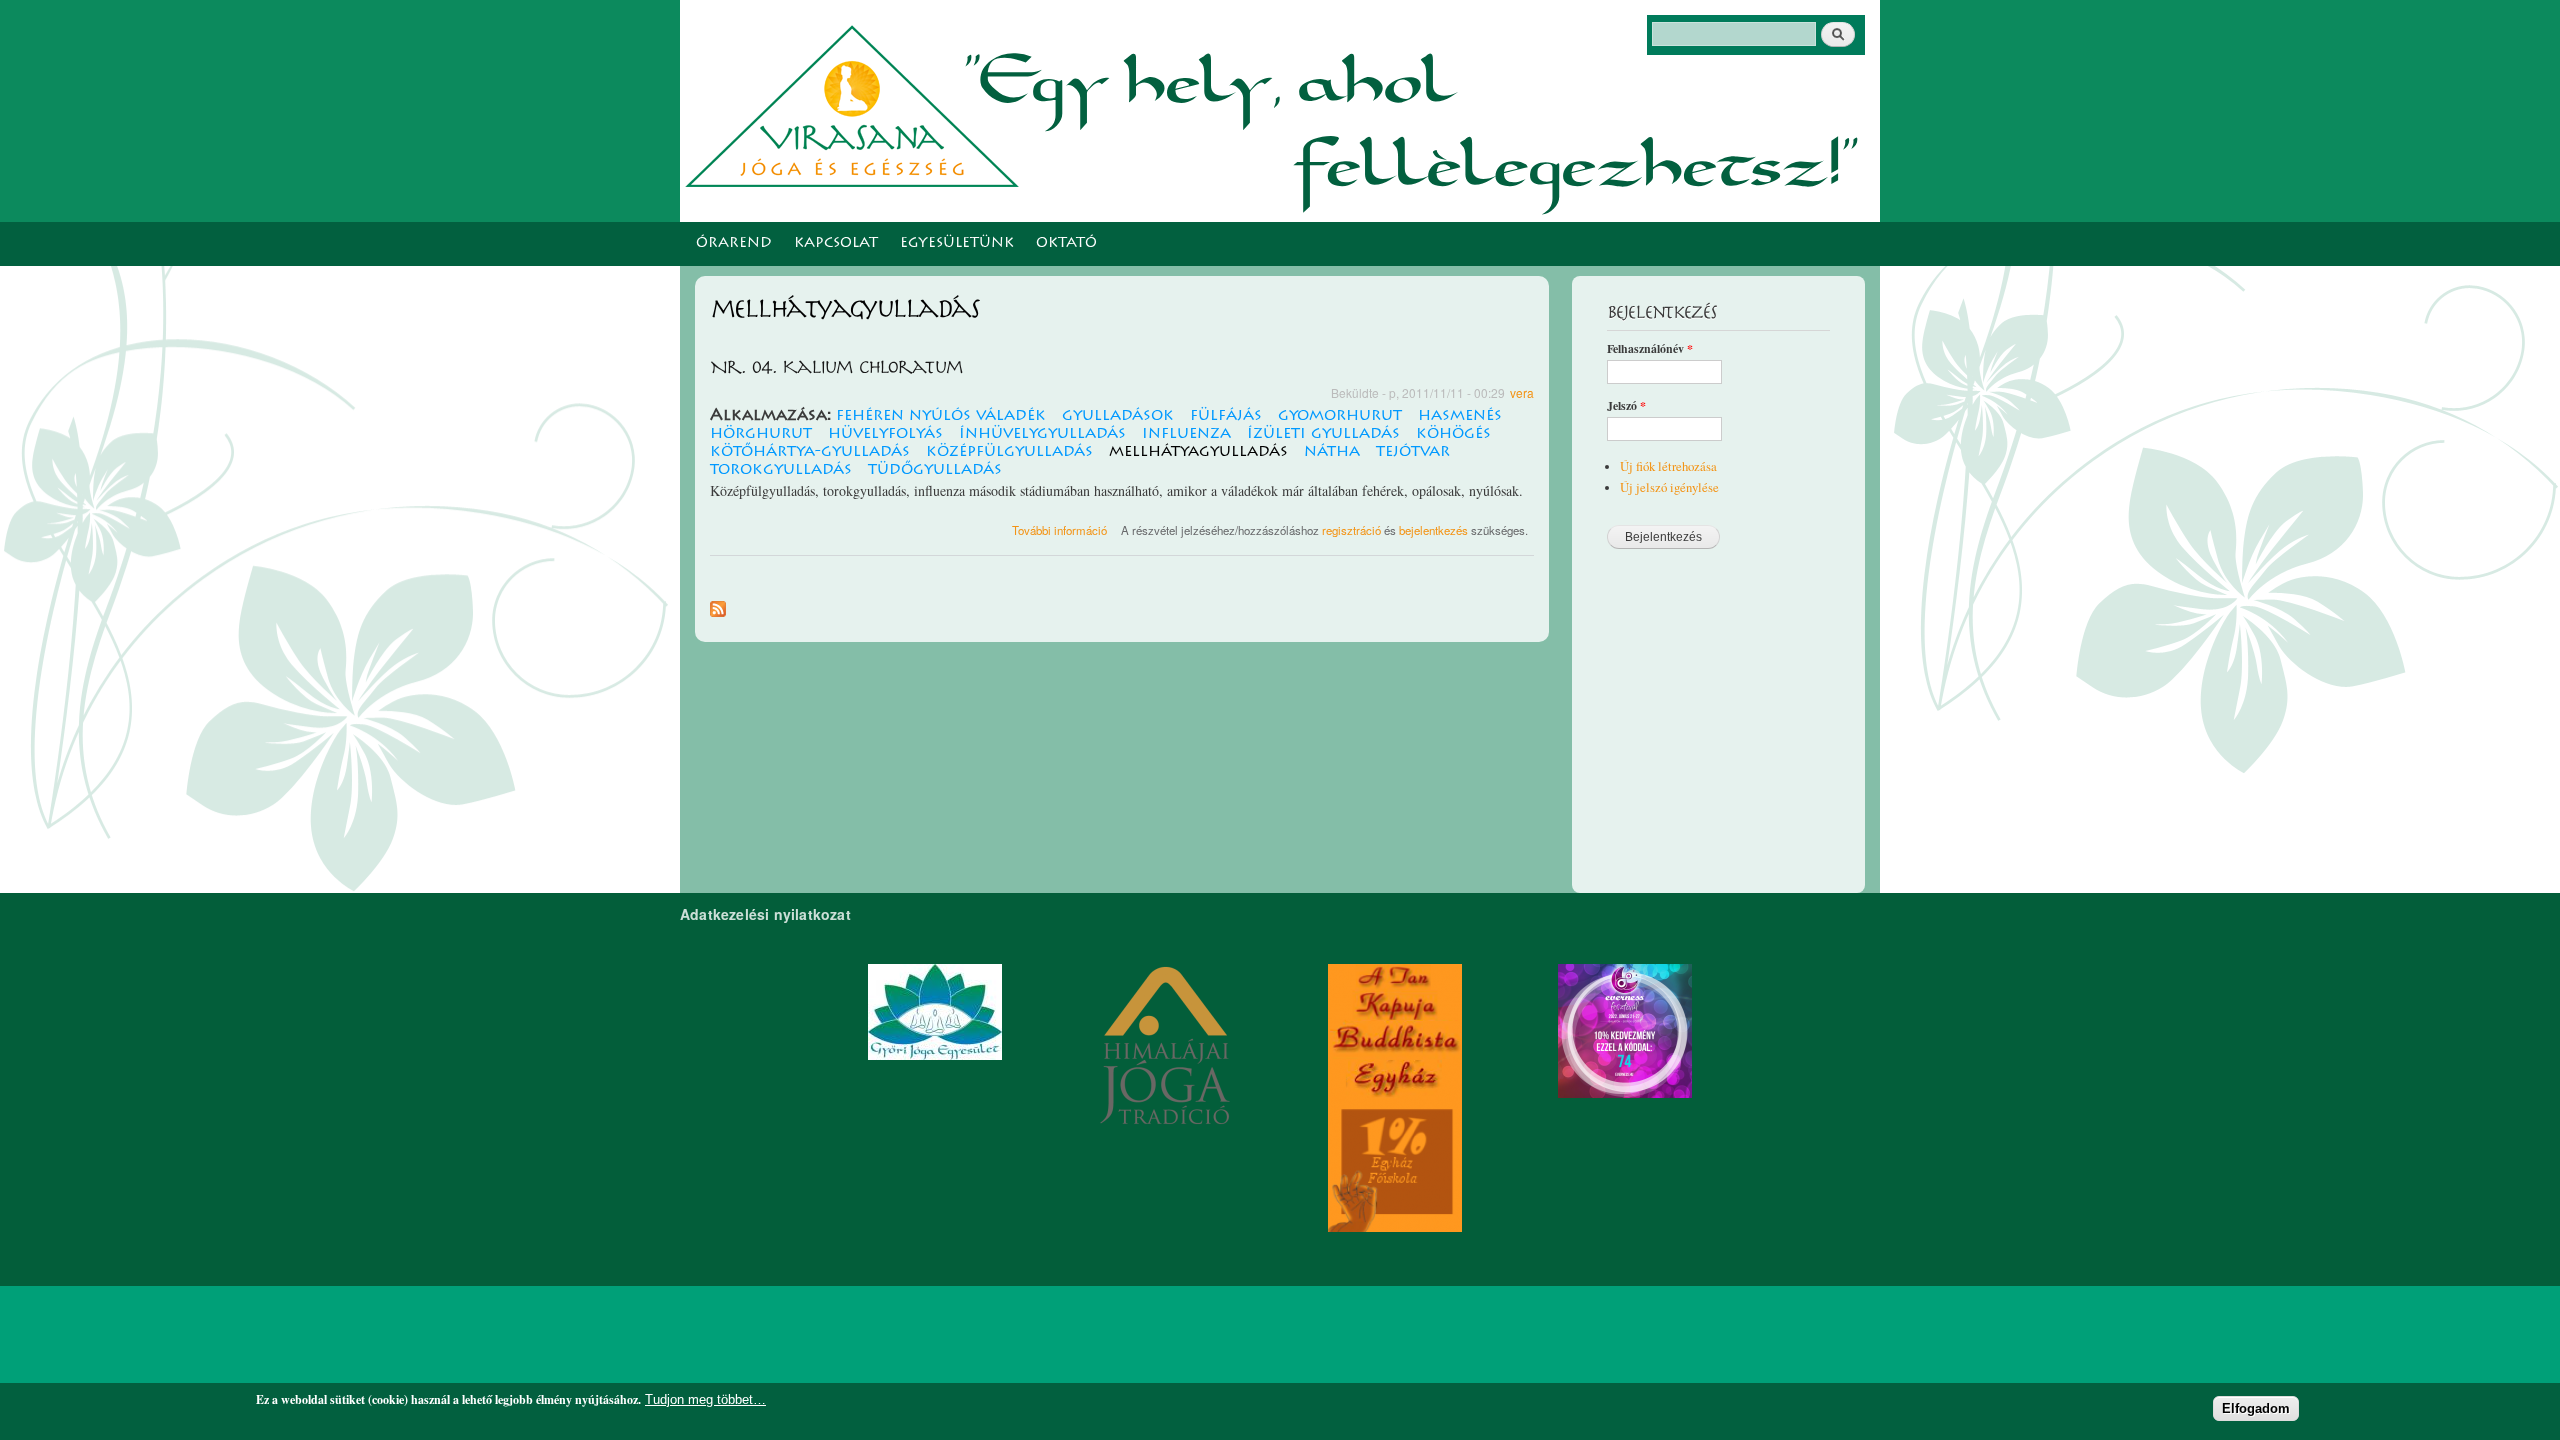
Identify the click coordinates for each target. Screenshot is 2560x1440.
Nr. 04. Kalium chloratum (836, 368)
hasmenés (1460, 416)
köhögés (1453, 434)
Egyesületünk (957, 244)
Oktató (1066, 244)
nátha (1332, 452)
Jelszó (1626, 406)
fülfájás (1226, 416)
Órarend (734, 244)
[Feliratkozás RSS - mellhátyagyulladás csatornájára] (718, 604)
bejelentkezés (1433, 530)
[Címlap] (857, 103)
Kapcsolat (836, 244)
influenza (1186, 434)
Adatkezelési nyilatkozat (765, 914)
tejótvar (1413, 452)
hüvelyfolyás (885, 434)
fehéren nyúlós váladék (941, 416)
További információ (1059, 530)
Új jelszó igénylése (1669, 487)
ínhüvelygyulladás (1042, 434)
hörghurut (761, 434)
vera (1522, 392)
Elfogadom (2256, 1408)
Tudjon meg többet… (705, 1399)
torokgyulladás (781, 470)
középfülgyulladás (1009, 452)
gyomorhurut (1340, 416)
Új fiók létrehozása (1668, 466)
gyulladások (1118, 416)
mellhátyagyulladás (1198, 452)
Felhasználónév (1650, 349)
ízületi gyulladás (1323, 434)
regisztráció (1351, 530)
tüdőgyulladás (935, 470)
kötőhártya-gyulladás (810, 452)
